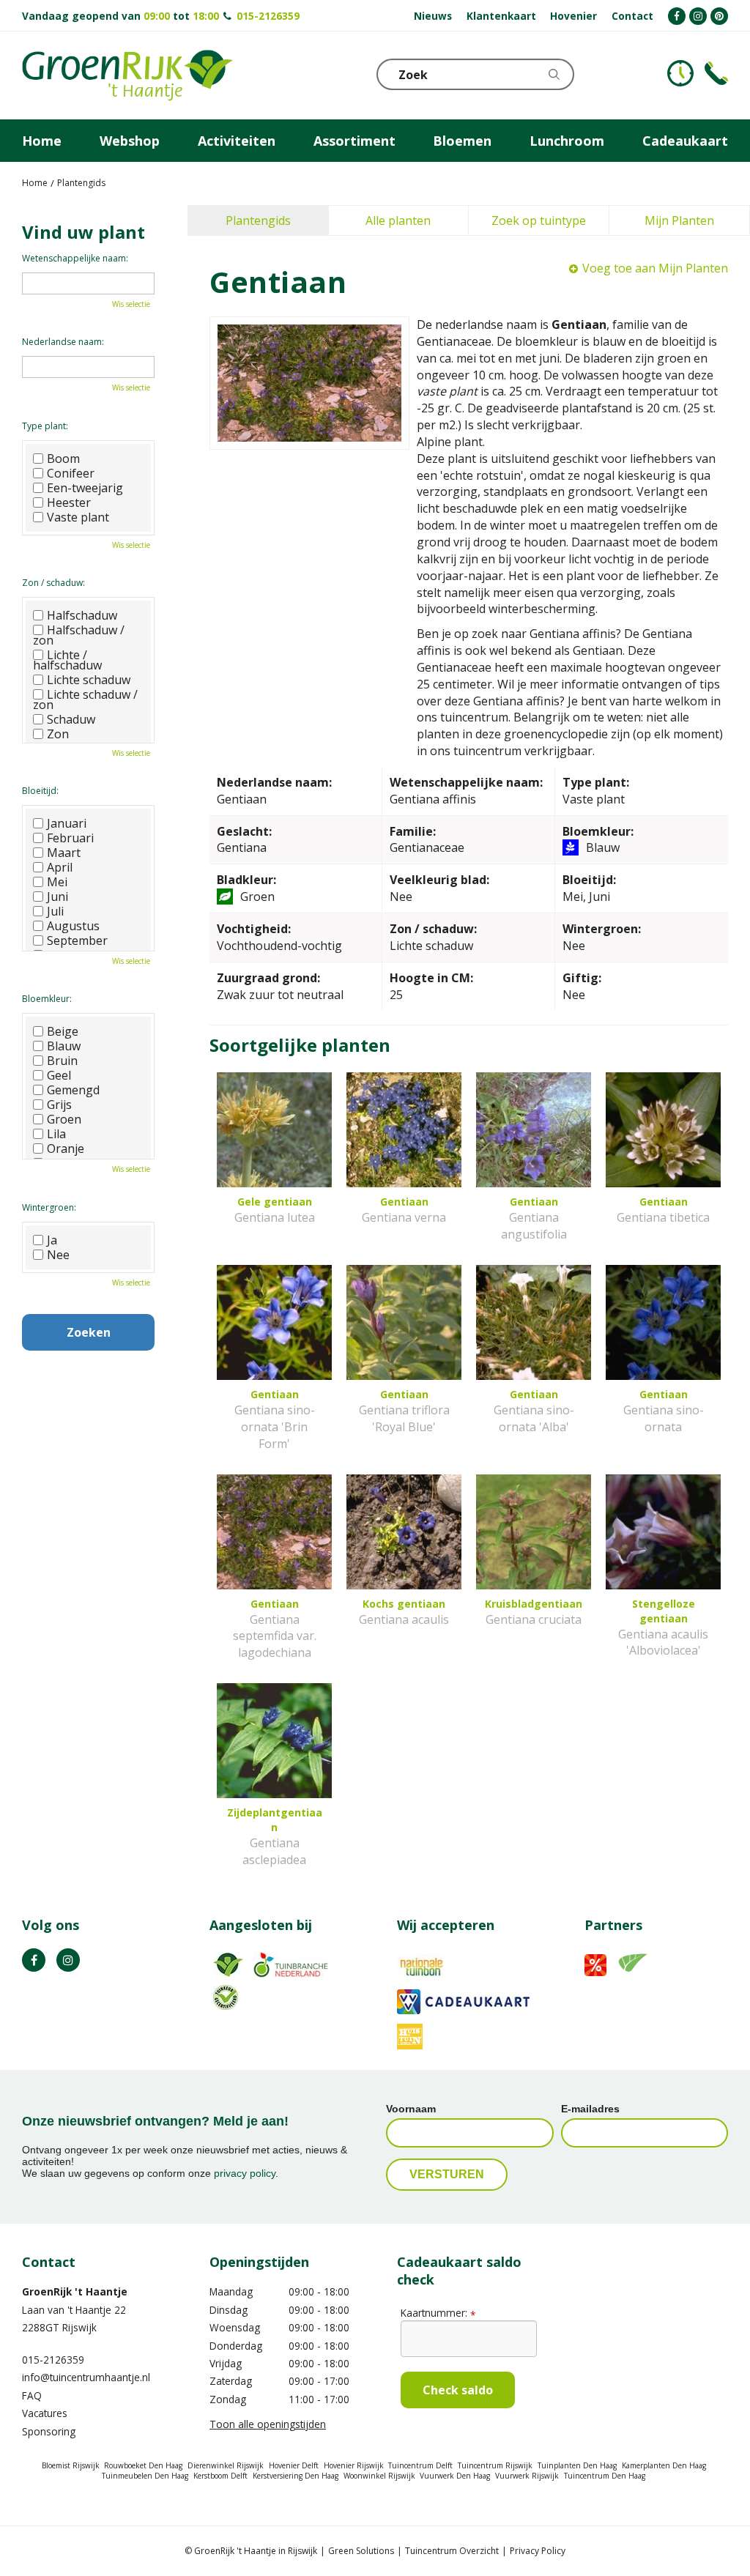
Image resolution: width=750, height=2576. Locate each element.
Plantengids (258, 220)
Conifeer (71, 473)
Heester (69, 502)
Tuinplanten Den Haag (577, 2465)
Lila (56, 1134)
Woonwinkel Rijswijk (379, 2476)
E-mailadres (590, 2109)
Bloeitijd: (40, 791)
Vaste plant (78, 517)
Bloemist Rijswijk (71, 2465)
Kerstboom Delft (220, 2476)
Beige (63, 1031)
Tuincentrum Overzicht (452, 2551)
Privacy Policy (538, 2551)
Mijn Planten (679, 220)
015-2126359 (268, 16)
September (77, 940)
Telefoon (716, 73)
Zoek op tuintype (539, 220)
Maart (64, 853)
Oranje (66, 1148)
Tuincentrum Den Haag (605, 2476)
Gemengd (73, 1090)
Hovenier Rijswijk (354, 2465)
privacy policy (245, 2173)
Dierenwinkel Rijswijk (226, 2465)
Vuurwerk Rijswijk (527, 2476)
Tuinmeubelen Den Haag (145, 2476)
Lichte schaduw (89, 680)
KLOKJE (680, 73)
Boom (63, 459)
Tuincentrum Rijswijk (495, 2465)
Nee (58, 1255)
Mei (57, 882)
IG (68, 1960)
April (60, 867)
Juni (57, 897)
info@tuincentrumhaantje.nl (86, 2377)
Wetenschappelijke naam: (75, 258)
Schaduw (71, 719)
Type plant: (45, 426)
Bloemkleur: (47, 999)
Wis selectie (131, 304)
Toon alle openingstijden (268, 2424)
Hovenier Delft (294, 2465)
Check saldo (458, 2390)
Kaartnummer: (438, 2313)
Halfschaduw (82, 615)
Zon (58, 734)
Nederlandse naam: (63, 342)
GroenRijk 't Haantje (75, 2291)
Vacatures (45, 2413)
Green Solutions (361, 2551)
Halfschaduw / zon (79, 635)
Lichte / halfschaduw (67, 660)
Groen (64, 1119)
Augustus (73, 926)
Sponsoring (49, 2431)
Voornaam (411, 2109)
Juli (55, 911)
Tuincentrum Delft (420, 2465)
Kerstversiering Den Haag (296, 2476)
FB (34, 1960)
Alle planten (398, 220)
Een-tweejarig (85, 488)
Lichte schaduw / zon (85, 699)
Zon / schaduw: (53, 583)
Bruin (62, 1061)
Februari (70, 838)
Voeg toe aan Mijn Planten (655, 268)
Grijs (59, 1105)
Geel (59, 1075)
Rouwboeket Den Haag (143, 2465)
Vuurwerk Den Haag (455, 2476)
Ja (52, 1240)
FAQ (32, 2395)
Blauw (64, 1046)
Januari (67, 823)
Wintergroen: (49, 1207)
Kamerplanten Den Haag (664, 2465)
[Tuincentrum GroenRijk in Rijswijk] (127, 75)
